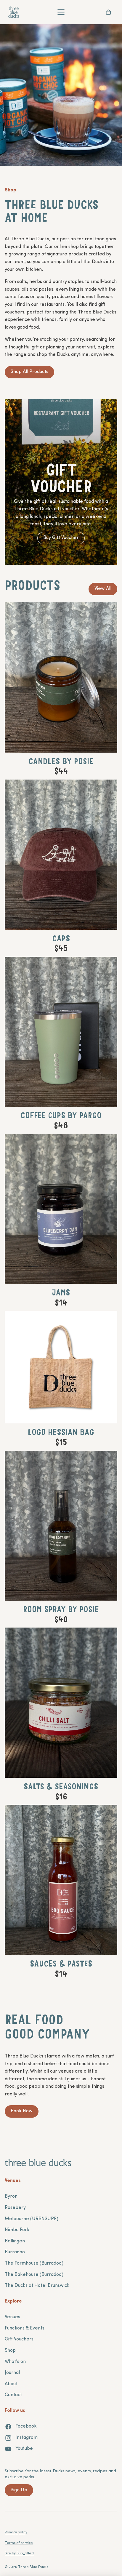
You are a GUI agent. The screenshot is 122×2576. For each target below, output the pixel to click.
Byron (11, 2196)
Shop (10, 2351)
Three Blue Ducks (33, 2567)
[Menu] (61, 12)
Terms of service (19, 2543)
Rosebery (15, 2208)
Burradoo (15, 2252)
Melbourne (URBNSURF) (32, 2219)
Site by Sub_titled (19, 2553)
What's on (15, 2362)
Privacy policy (16, 2532)
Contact (13, 2395)
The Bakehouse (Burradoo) (34, 2275)
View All (103, 589)
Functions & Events (25, 2328)
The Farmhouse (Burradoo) (34, 2263)
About (11, 2384)
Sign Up (19, 2490)
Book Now (22, 2111)
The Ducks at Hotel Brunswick (37, 2286)
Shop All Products (29, 372)
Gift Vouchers (19, 2339)
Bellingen (15, 2241)
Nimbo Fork (17, 2230)
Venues (12, 2317)
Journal (12, 2373)
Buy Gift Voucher (61, 538)
